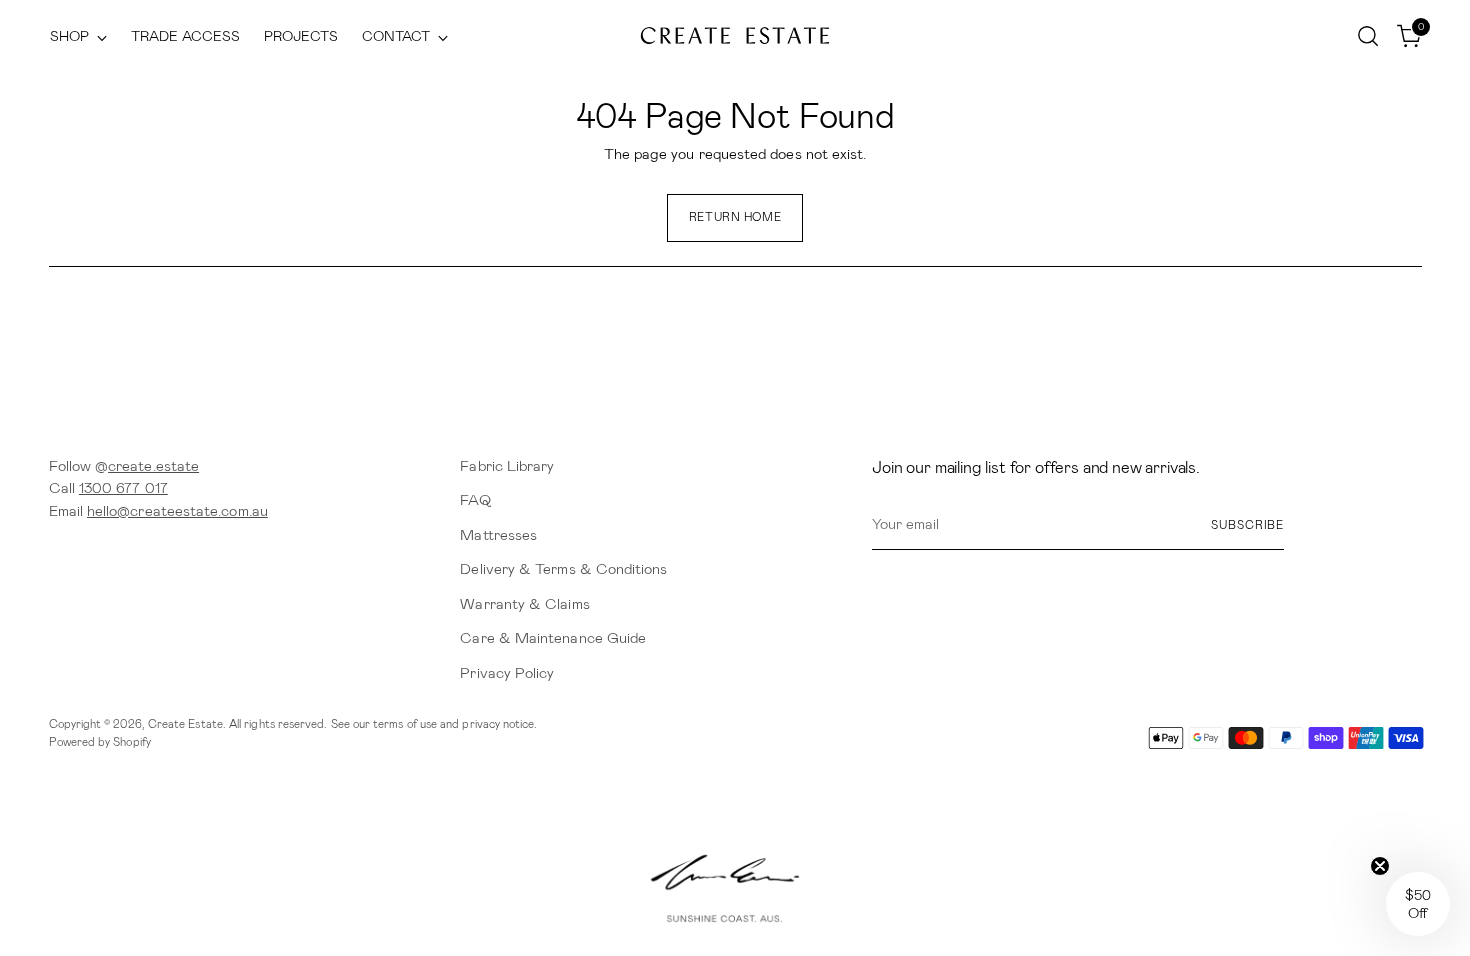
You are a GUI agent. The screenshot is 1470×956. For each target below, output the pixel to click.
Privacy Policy (507, 673)
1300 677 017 (123, 488)
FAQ (475, 500)
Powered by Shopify (100, 742)
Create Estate (185, 724)
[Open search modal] (1368, 36)
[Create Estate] (735, 36)
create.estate (153, 466)
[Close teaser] (1380, 866)
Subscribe (1247, 525)
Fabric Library (507, 466)
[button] (1418, 904)
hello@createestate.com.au (177, 511)
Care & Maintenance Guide (553, 638)
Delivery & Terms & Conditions (563, 569)
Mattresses (498, 535)
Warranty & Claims (524, 604)
